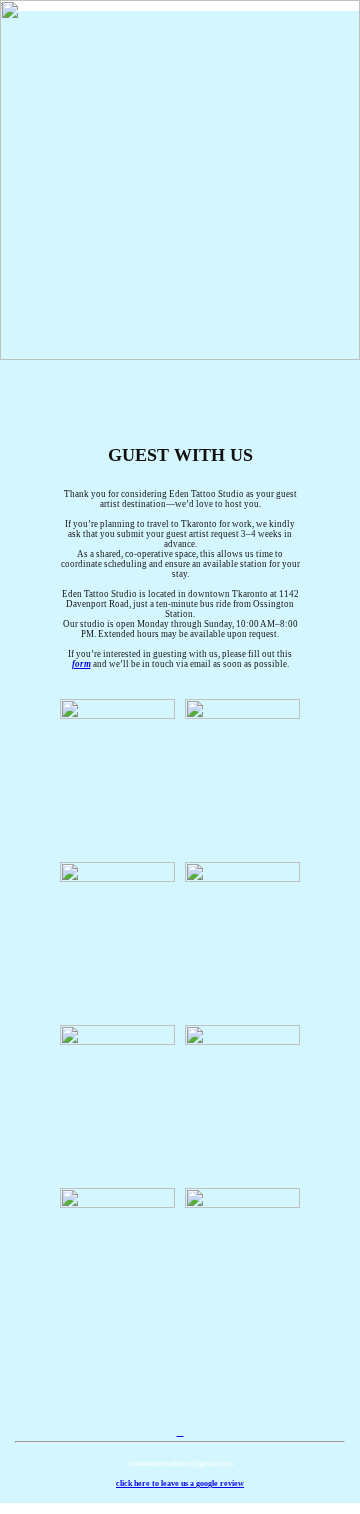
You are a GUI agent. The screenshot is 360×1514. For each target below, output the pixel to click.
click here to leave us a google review (180, 1483)
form (81, 664)
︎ (180, 1432)
